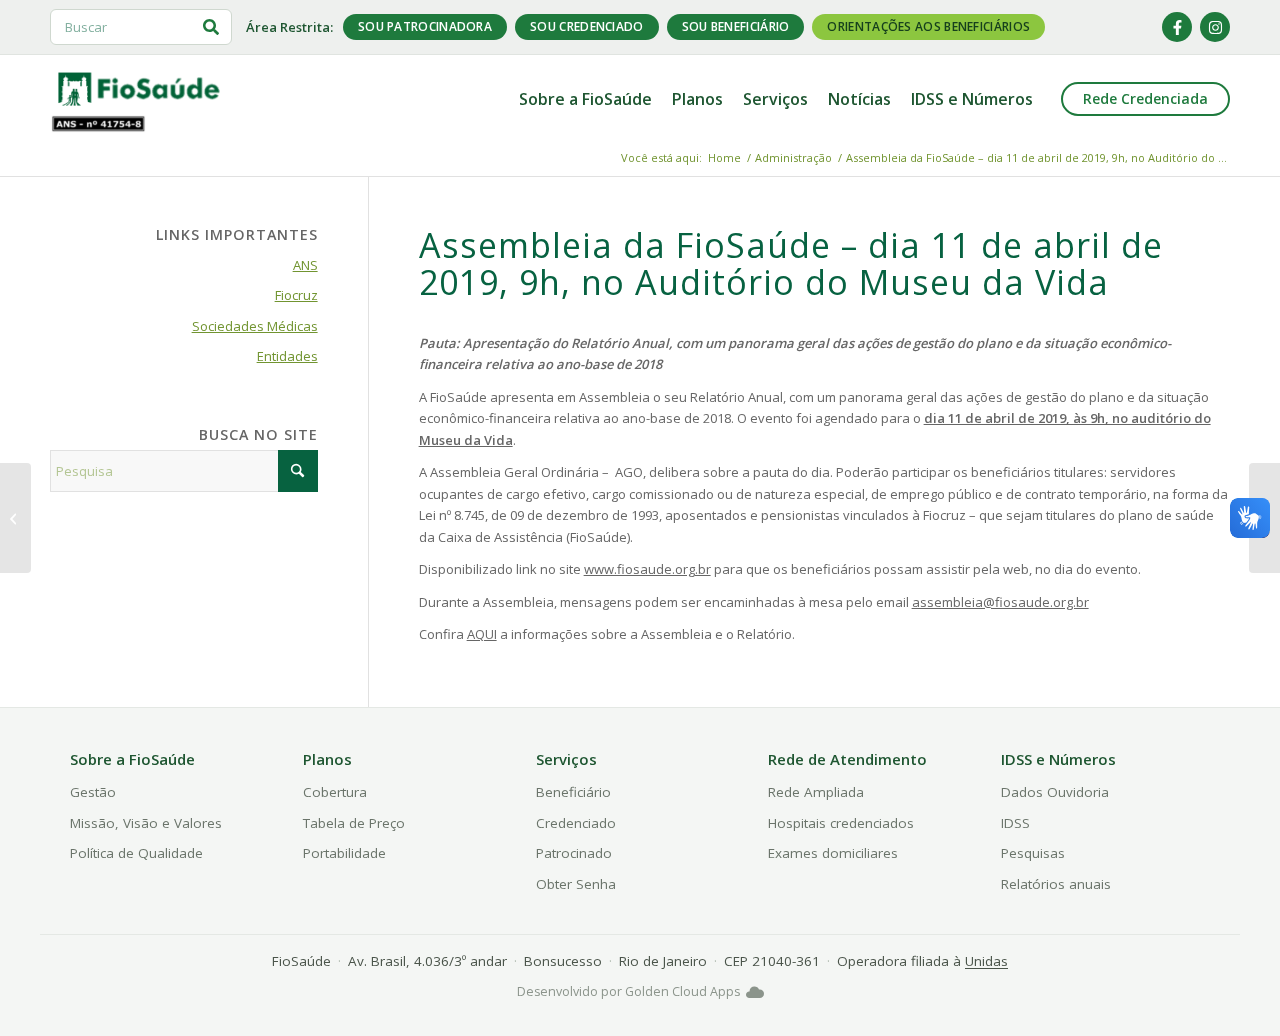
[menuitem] (585, 99)
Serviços (566, 759)
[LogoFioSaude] (138, 88)
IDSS (1015, 823)
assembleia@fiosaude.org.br (1000, 602)
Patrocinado (574, 853)
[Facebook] (1177, 27)
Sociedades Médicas (255, 326)
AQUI (482, 634)
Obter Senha (576, 884)
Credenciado (576, 823)
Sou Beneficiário (736, 26)
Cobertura (335, 792)
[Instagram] (1215, 27)
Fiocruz (296, 295)
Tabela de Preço (354, 823)
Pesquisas (1033, 853)
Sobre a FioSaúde (132, 759)
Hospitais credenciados (841, 823)
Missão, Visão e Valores (146, 823)
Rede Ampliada (816, 792)
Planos (327, 759)
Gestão (93, 792)
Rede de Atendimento (847, 759)
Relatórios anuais (1056, 884)
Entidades (287, 356)
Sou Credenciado (587, 26)
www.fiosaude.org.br (647, 569)
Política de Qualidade (136, 853)
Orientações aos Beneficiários (928, 26)
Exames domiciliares (833, 853)
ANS (305, 265)
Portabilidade (344, 853)
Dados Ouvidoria (1055, 792)
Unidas (986, 961)
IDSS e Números (1058, 759)
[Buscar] (211, 27)
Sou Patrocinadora (425, 26)
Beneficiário (573, 792)
